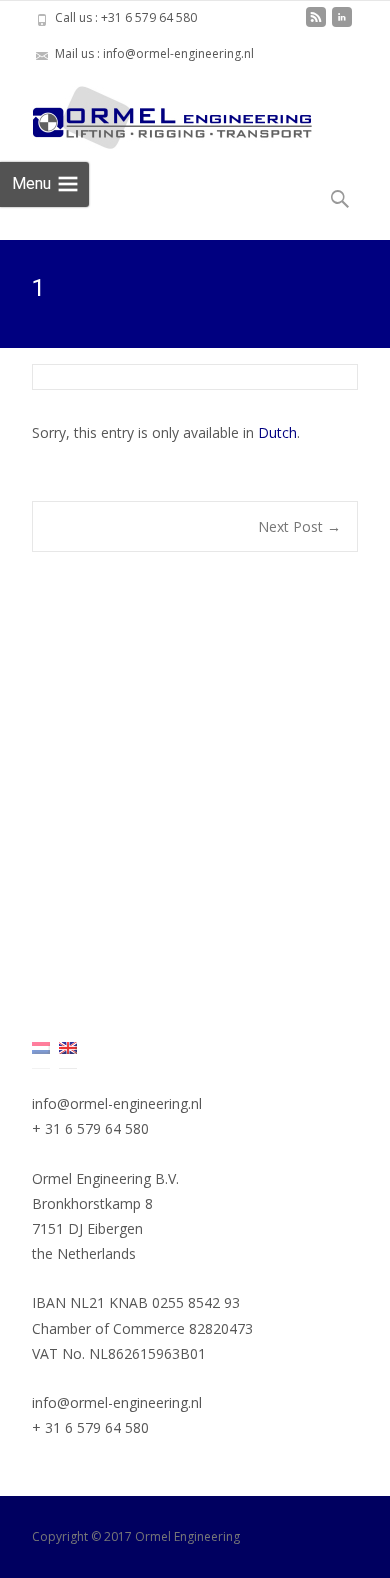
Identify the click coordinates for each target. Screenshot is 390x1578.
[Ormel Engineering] (156, 112)
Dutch (277, 432)
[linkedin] (342, 24)
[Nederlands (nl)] (41, 1046)
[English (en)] (68, 1046)
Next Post (299, 526)
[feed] (316, 24)
